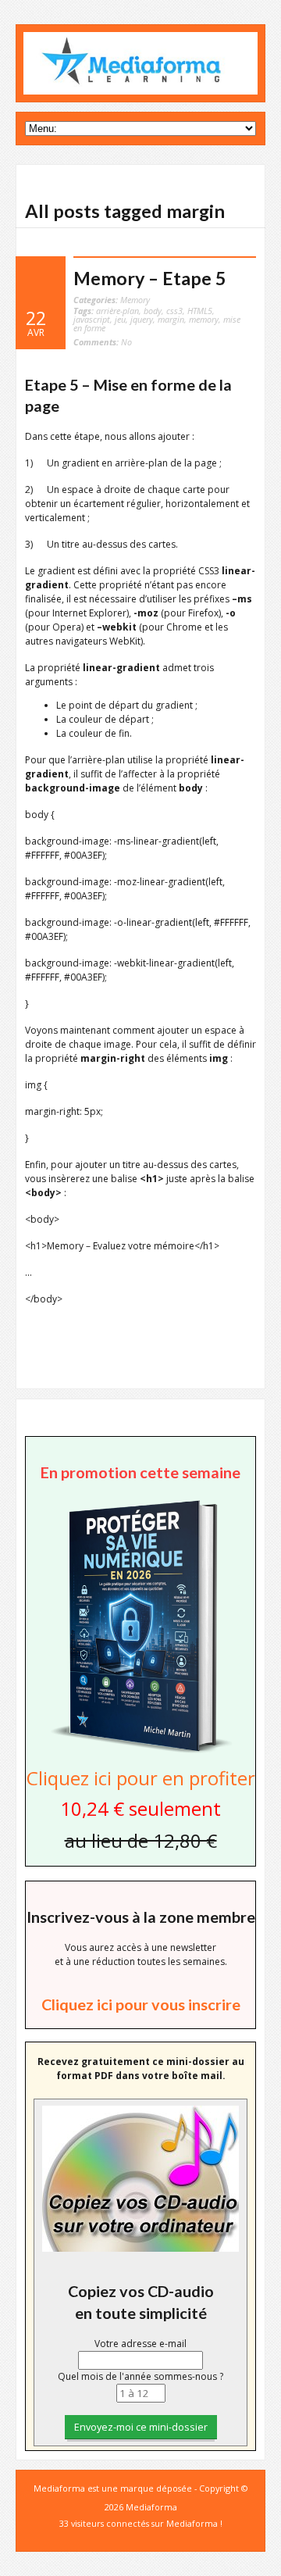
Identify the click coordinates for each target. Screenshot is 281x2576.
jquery (142, 319)
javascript (92, 319)
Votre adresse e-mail (140, 2344)
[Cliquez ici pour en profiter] (140, 1751)
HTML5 (200, 311)
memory (204, 319)
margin (171, 319)
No (103, 342)
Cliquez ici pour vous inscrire (141, 2004)
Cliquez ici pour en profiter (141, 1778)
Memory (135, 300)
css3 (174, 311)
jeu (120, 319)
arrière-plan (117, 311)
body (153, 311)
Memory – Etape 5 (150, 278)
